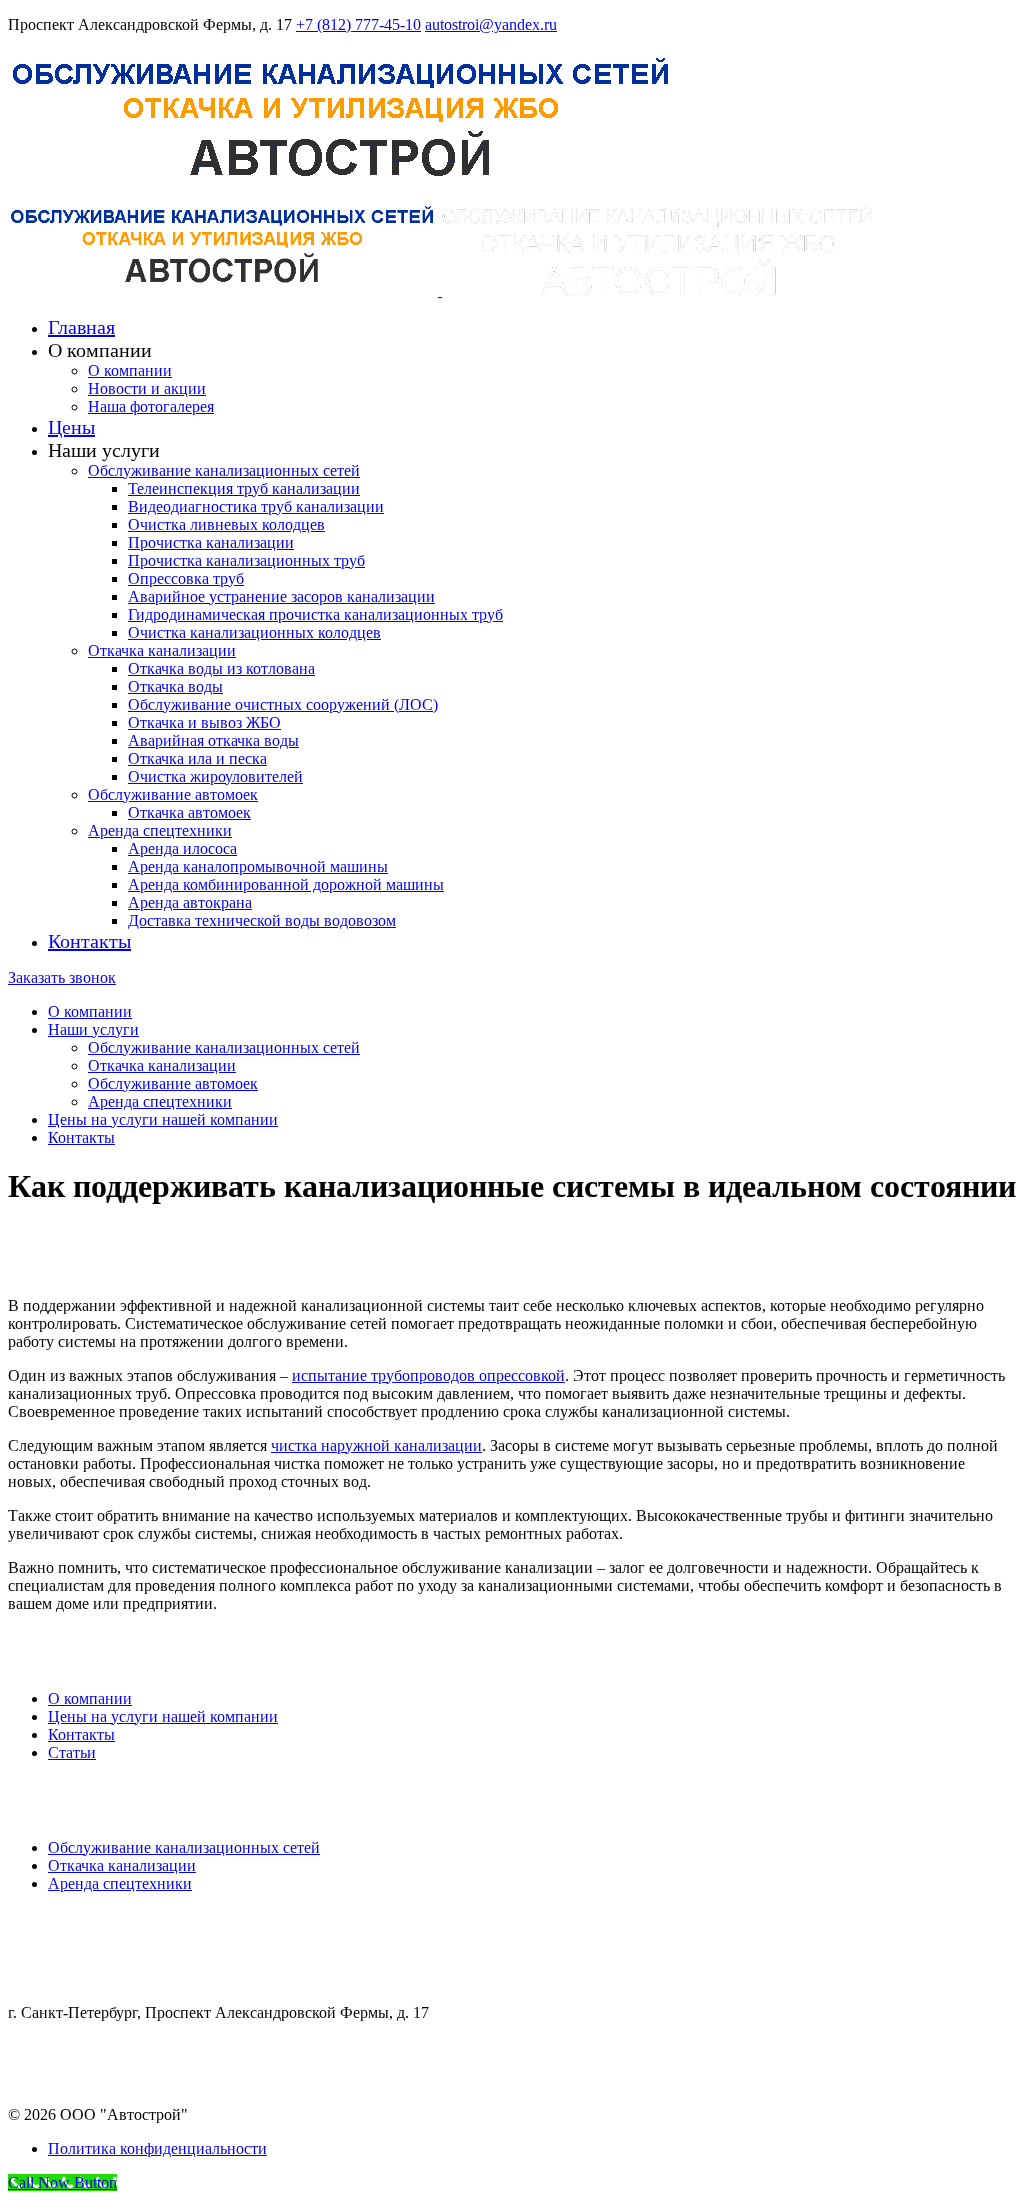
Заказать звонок (62, 977)
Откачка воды (175, 686)
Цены (71, 427)
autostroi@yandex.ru (491, 24)
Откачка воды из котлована (221, 668)
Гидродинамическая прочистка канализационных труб (315, 614)
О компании (130, 370)
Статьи (72, 1752)
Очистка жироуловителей (215, 776)
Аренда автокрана (190, 902)
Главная (81, 327)
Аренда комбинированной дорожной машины (286, 884)
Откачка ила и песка (197, 758)
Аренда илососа (182, 848)
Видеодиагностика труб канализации (256, 506)
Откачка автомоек (189, 812)
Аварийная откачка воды (213, 740)
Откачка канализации (162, 650)
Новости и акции (147, 388)
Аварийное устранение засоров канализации (281, 596)
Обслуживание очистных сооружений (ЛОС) (283, 704)
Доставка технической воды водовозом (262, 920)
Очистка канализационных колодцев (254, 632)
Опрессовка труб (186, 578)
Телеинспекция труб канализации (244, 488)
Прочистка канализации (211, 542)
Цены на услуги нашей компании (163, 1119)
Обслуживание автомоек (173, 794)
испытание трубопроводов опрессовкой (428, 1375)
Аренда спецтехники (160, 830)
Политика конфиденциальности (157, 2148)
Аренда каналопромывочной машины (258, 866)
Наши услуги (93, 1029)
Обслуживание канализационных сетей (224, 470)
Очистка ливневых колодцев (226, 524)
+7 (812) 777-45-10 (358, 24)
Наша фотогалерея (151, 406)
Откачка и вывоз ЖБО (204, 722)
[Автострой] (342, 191)
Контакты (89, 941)
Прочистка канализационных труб (246, 560)
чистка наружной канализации (376, 1445)
